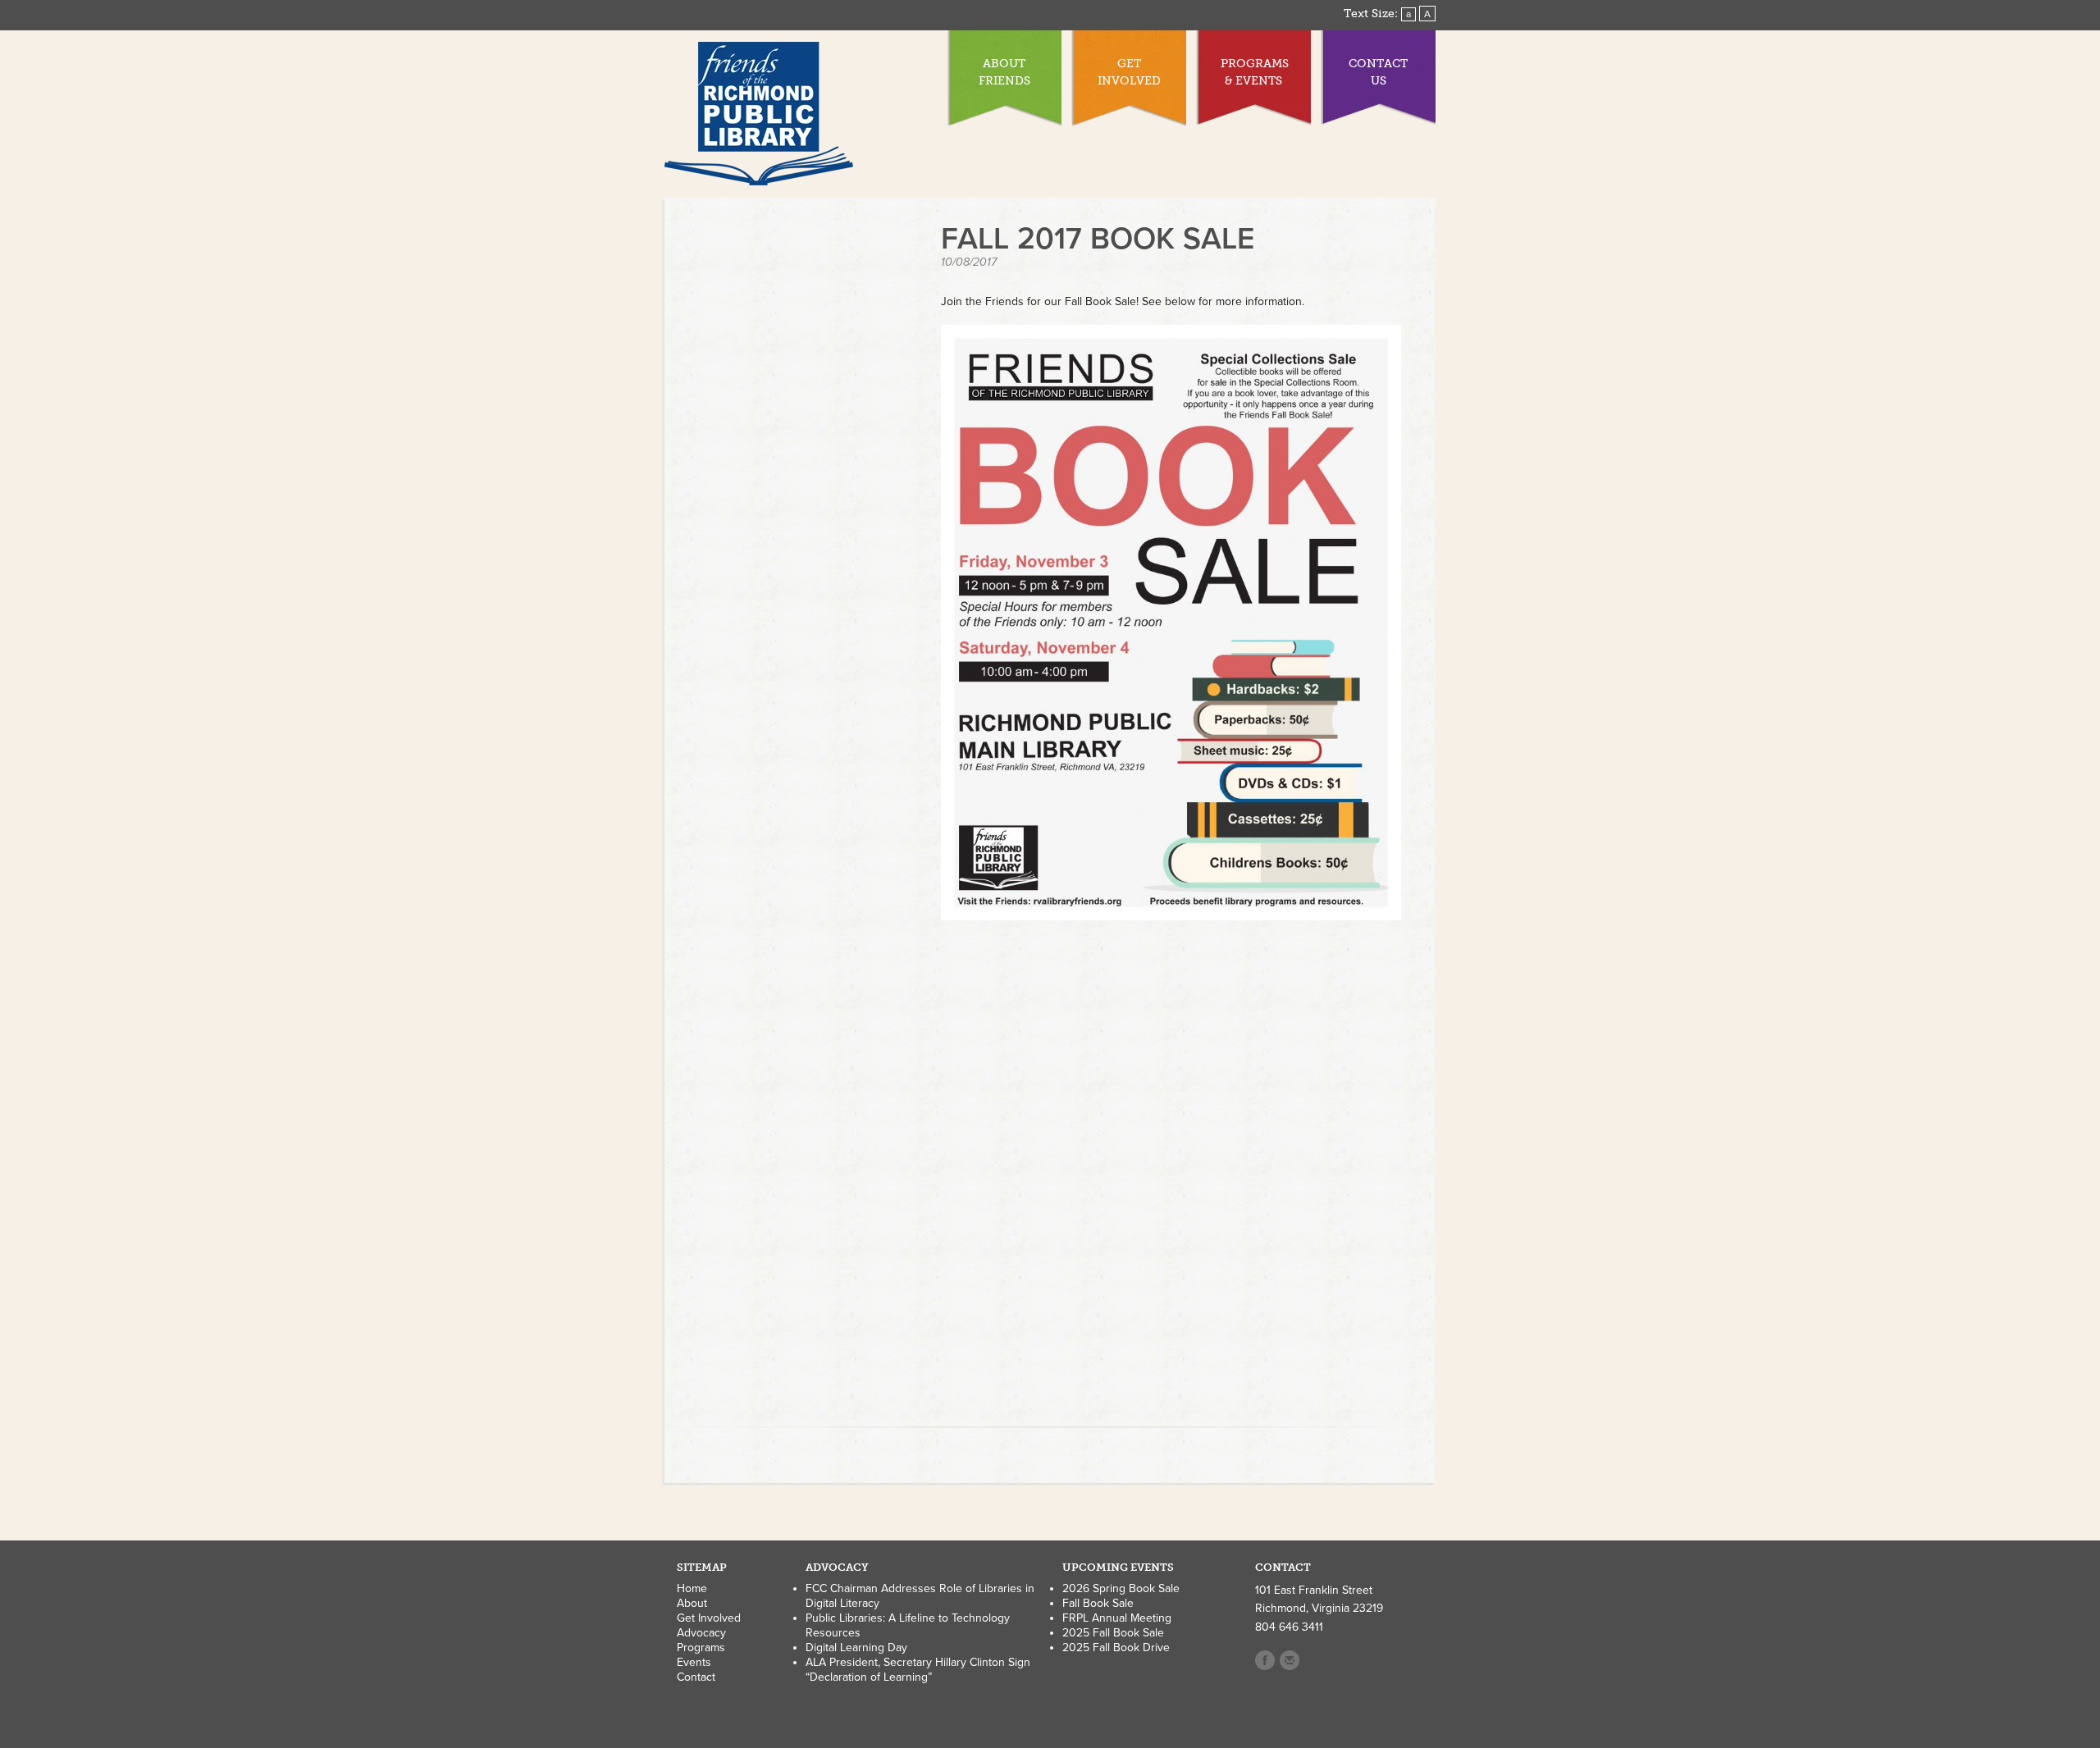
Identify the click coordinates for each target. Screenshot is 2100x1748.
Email (1290, 1660)
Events (694, 1662)
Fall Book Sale (1098, 1603)
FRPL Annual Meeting (1117, 1618)
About (692, 1603)
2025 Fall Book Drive (1116, 1648)
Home (692, 1588)
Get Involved (709, 1618)
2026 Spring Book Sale (1121, 1588)
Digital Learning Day (856, 1648)
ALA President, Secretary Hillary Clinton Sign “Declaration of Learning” (918, 1670)
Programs (701, 1648)
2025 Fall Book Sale (1113, 1633)
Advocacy (701, 1633)
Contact (696, 1677)
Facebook (1265, 1660)
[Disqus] (1171, 1182)
